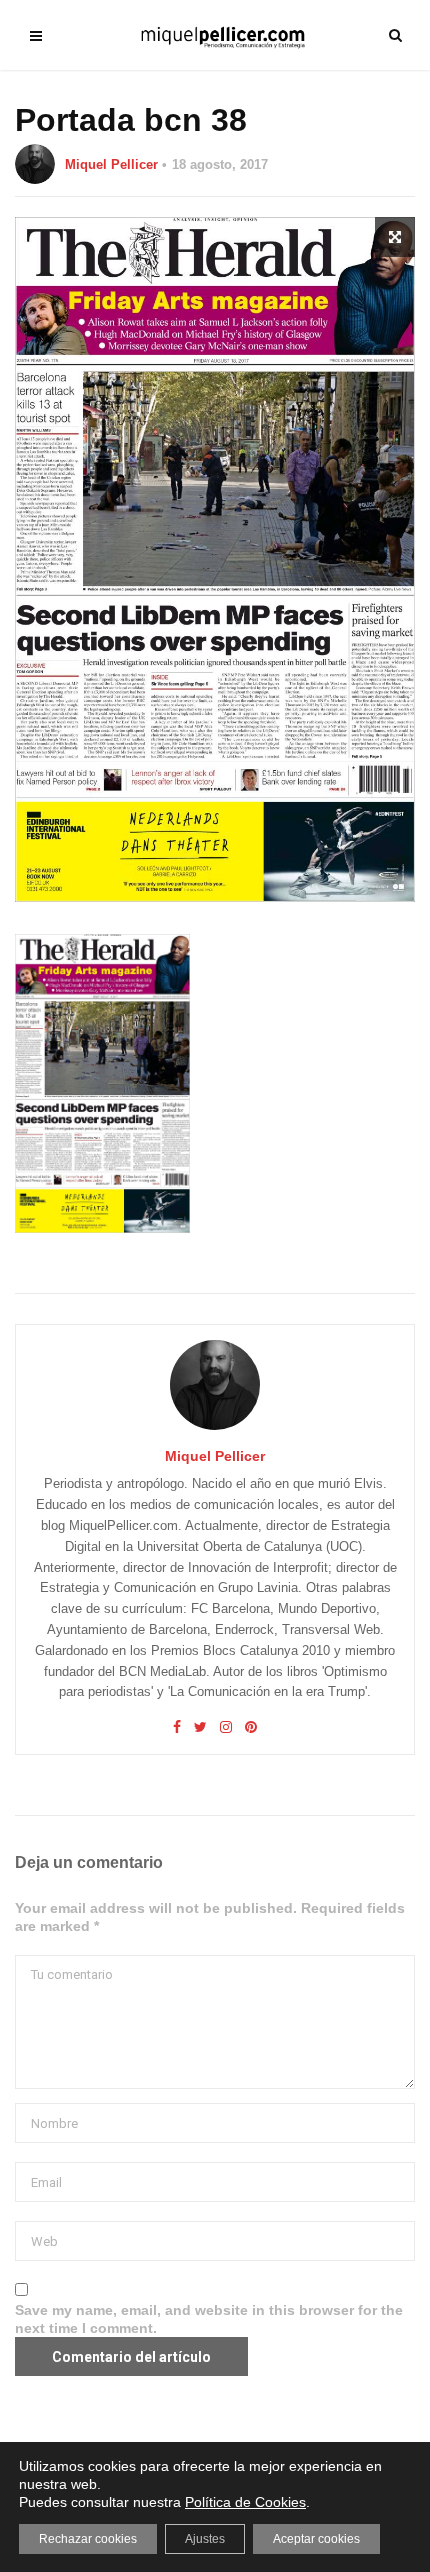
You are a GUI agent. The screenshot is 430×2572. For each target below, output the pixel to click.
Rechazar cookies (88, 2539)
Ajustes (205, 2539)
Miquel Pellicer (111, 164)
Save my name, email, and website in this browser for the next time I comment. (209, 2319)
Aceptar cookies (316, 2539)
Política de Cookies (245, 2502)
